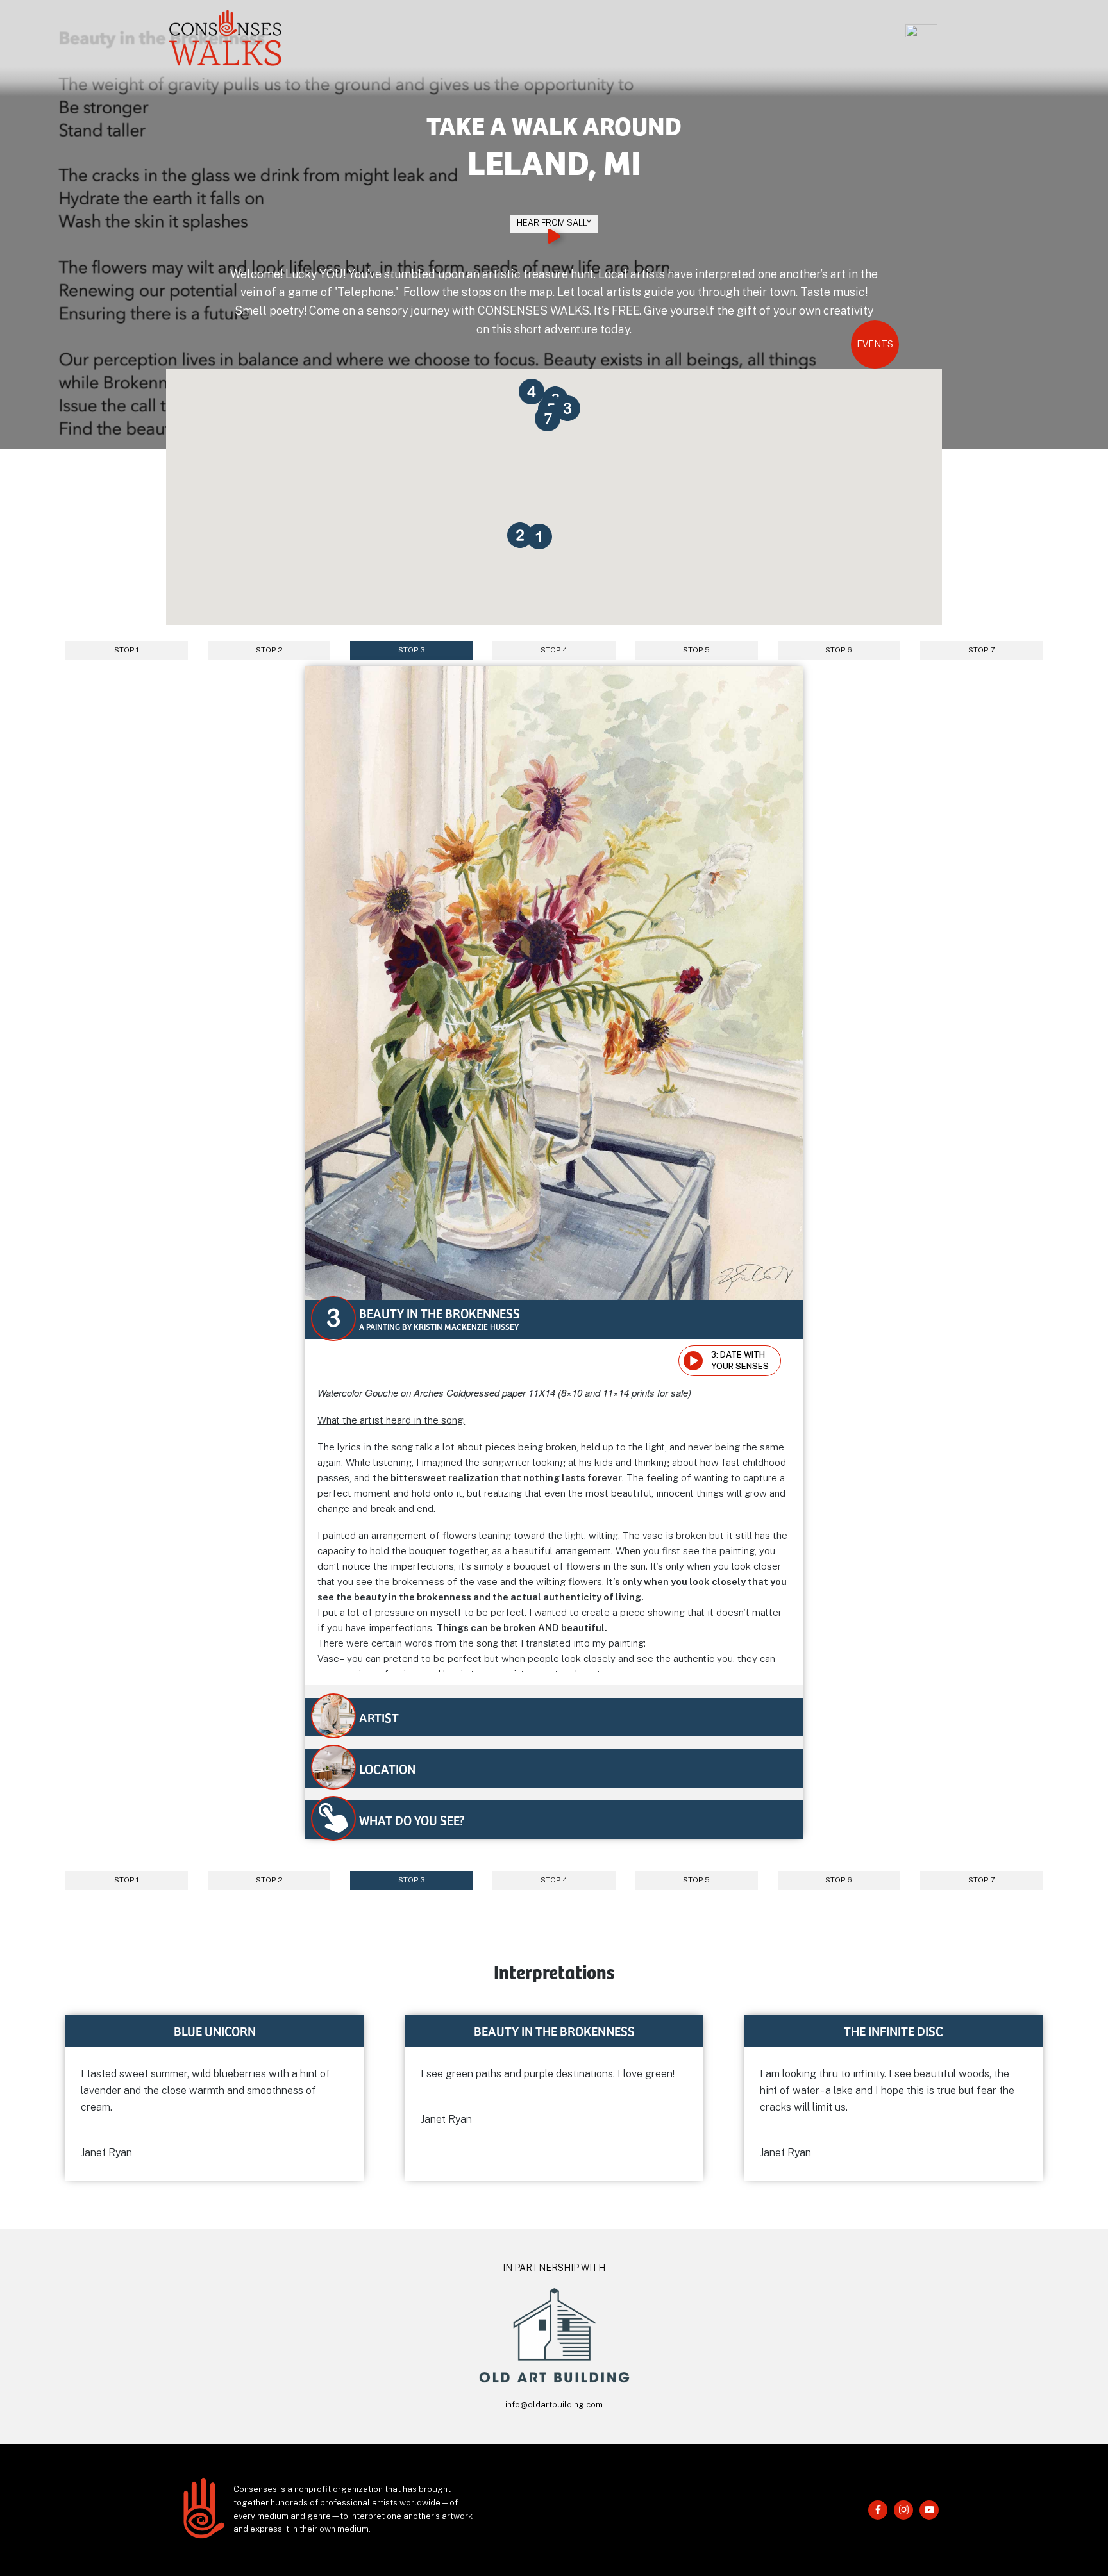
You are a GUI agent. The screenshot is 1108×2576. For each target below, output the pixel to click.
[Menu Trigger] (921, 41)
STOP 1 (127, 650)
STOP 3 (412, 650)
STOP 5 (696, 650)
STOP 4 (554, 650)
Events (875, 344)
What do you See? (412, 1820)
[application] (697, 1361)
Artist (379, 1717)
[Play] (694, 1361)
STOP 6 (839, 650)
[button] (549, 546)
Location (387, 1768)
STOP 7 (981, 650)
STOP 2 (269, 650)
